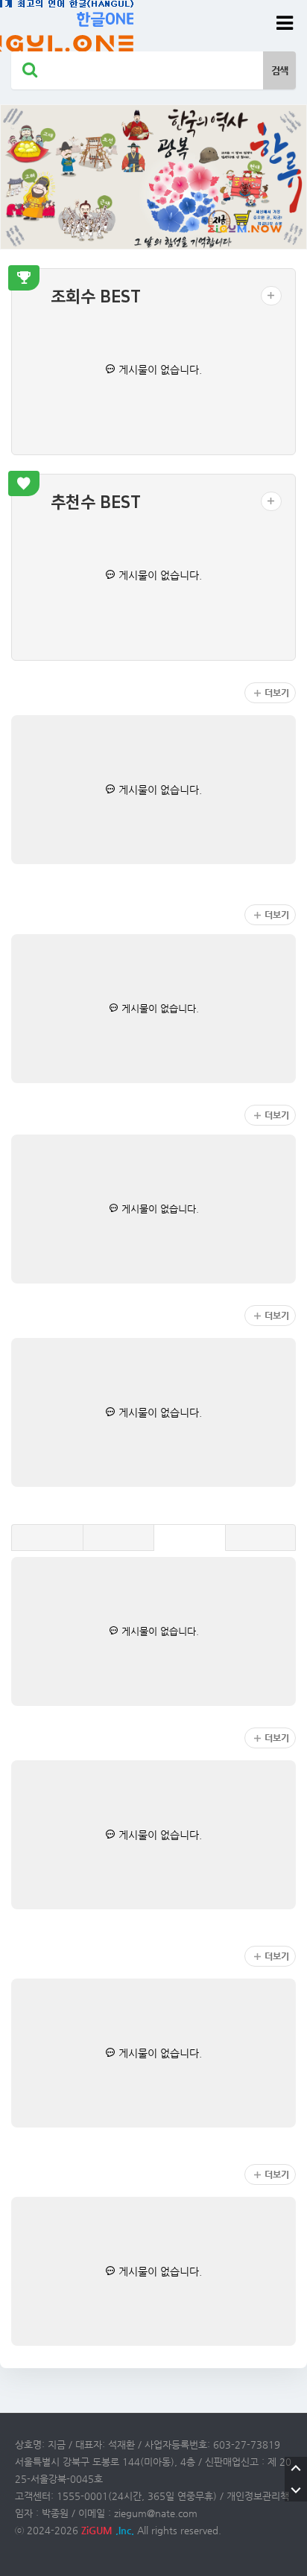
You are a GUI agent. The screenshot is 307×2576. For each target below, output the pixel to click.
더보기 (277, 693)
